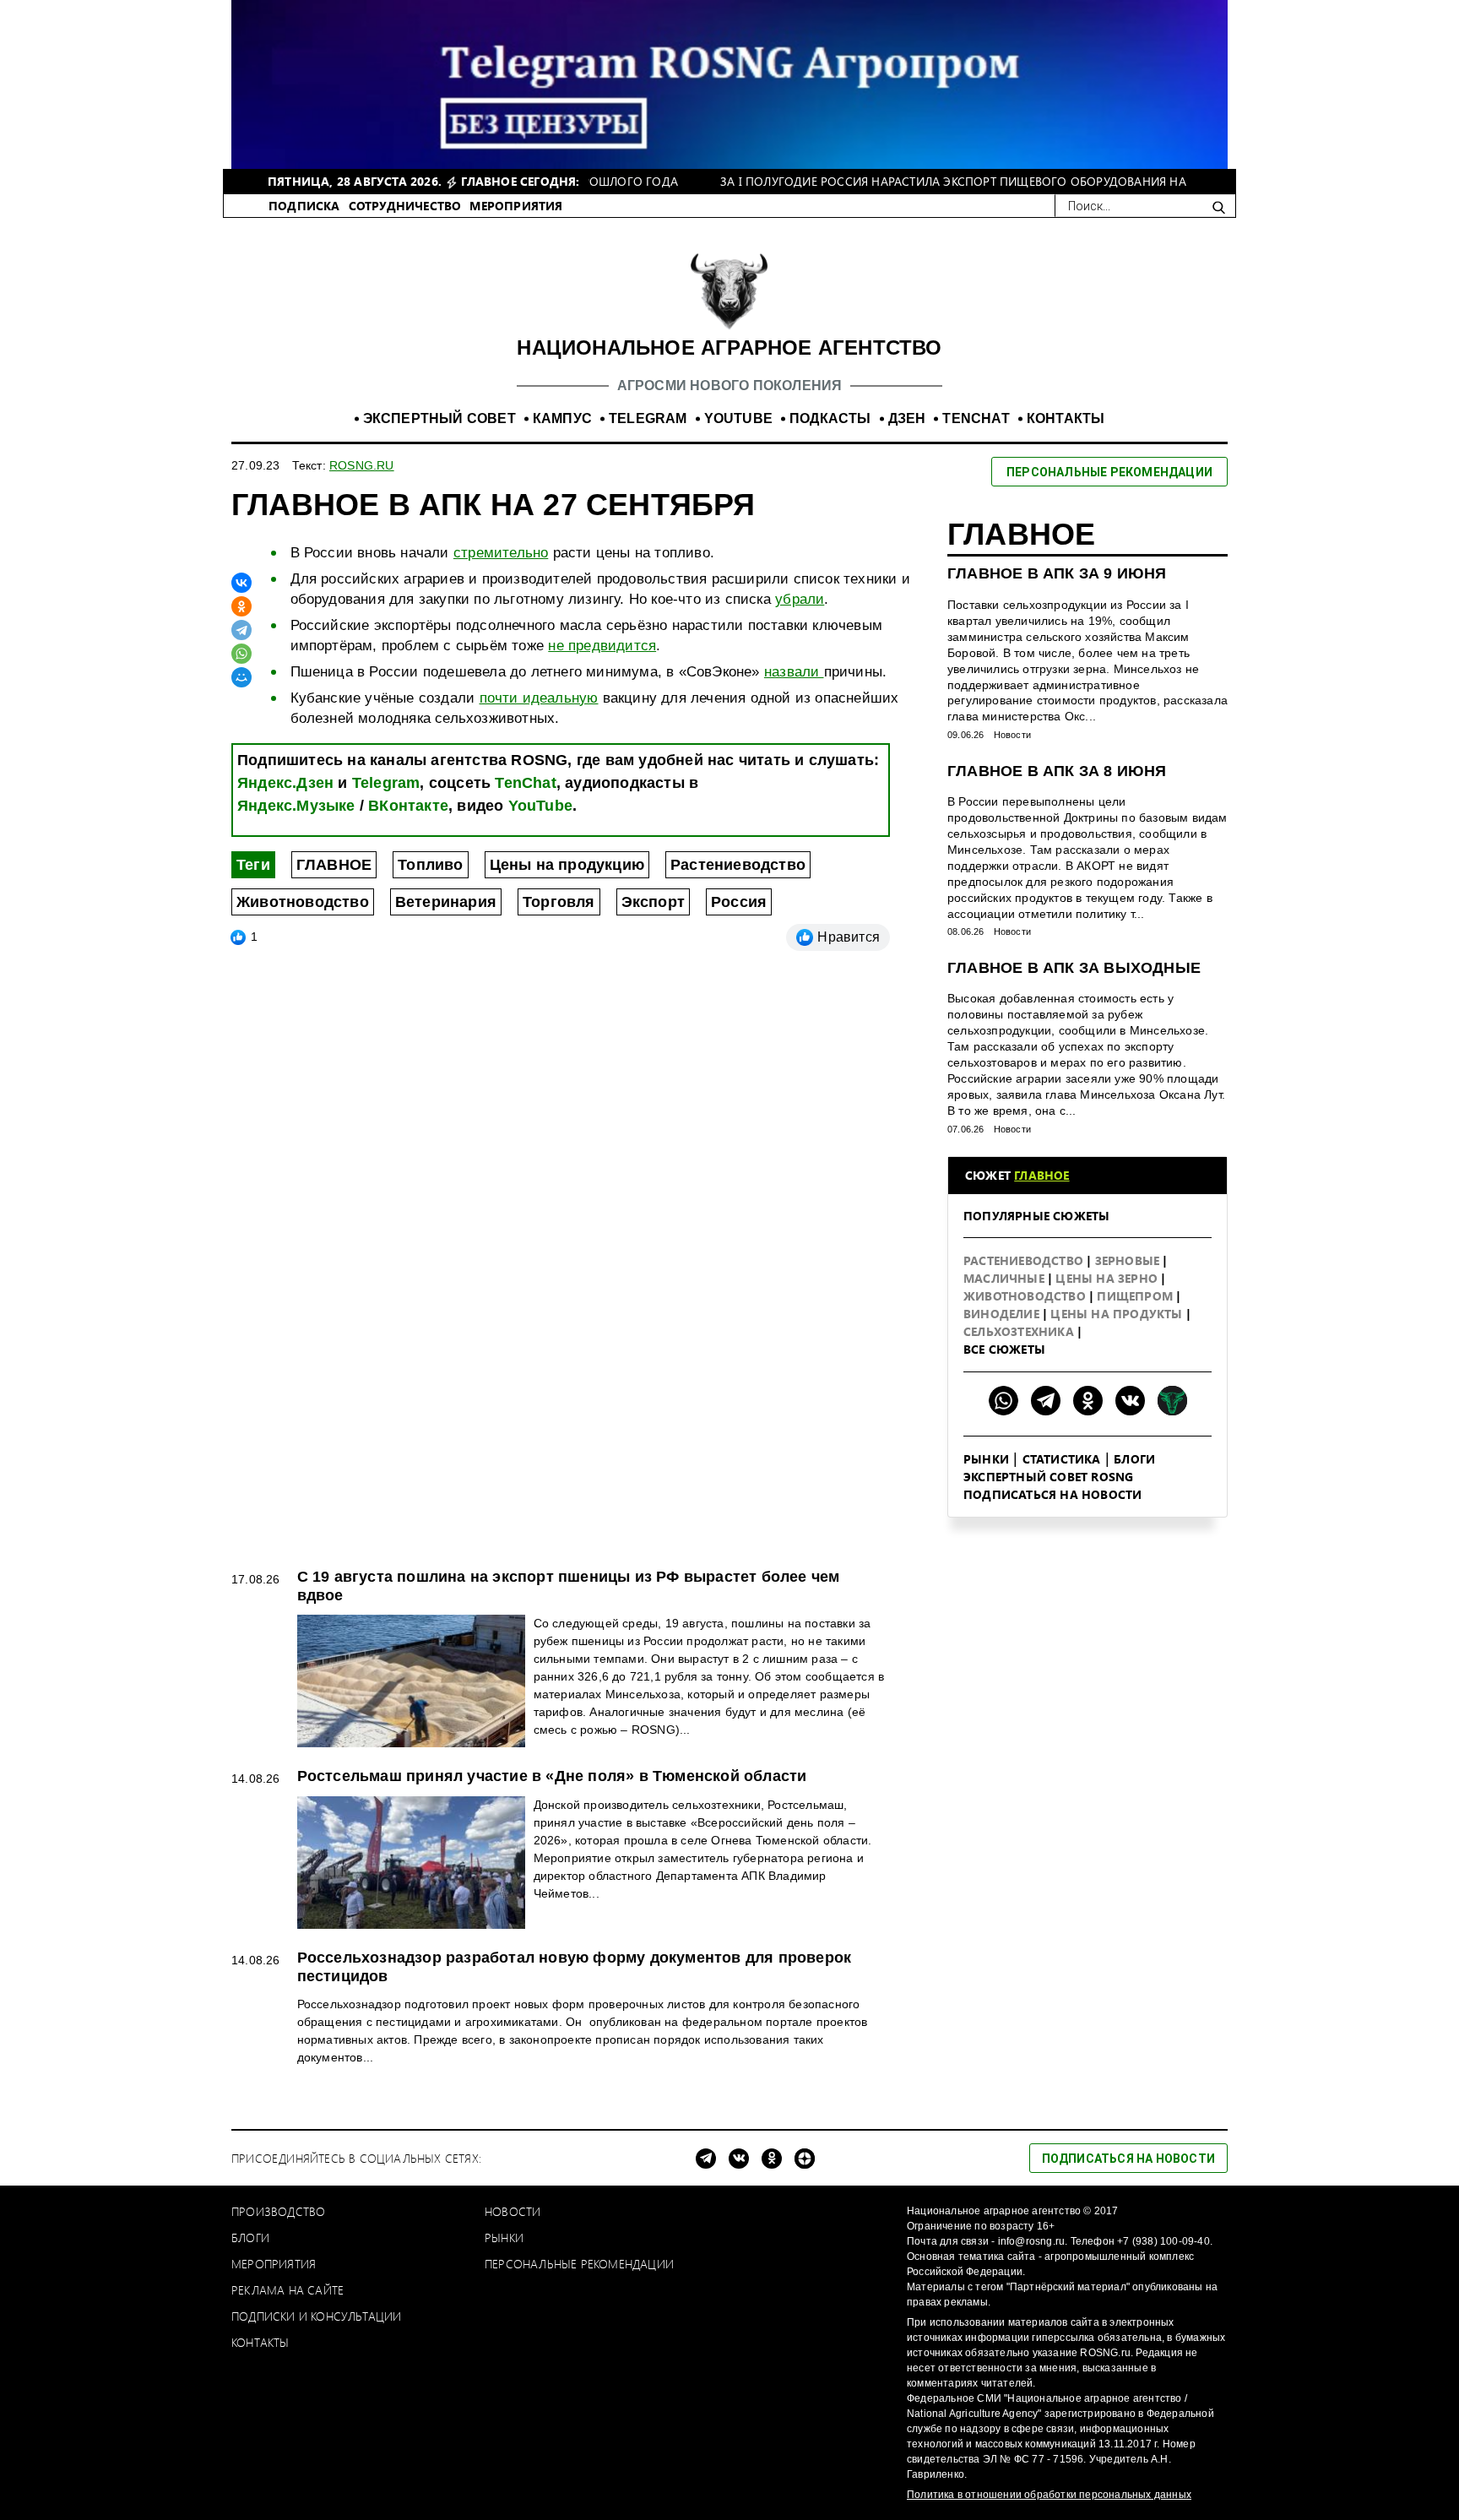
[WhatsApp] (241, 654)
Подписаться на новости (1052, 1494)
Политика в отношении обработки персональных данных (1049, 2495)
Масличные (1006, 1278)
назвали (794, 672)
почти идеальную (539, 698)
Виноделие (1003, 1314)
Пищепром (1136, 1296)
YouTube (540, 806)
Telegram (386, 783)
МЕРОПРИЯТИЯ (516, 206)
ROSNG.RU (362, 465)
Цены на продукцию (567, 865)
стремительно (501, 553)
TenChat (525, 783)
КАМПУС (562, 418)
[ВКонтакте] (241, 583)
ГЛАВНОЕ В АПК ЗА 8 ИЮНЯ (1057, 771)
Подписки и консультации (317, 2316)
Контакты (260, 2342)
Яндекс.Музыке (296, 806)
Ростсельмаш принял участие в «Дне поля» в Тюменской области (552, 1776)
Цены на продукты (1118, 1314)
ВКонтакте (408, 806)
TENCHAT (976, 418)
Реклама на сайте (287, 2290)
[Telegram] (241, 630)
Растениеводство (738, 865)
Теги (253, 865)
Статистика (1062, 1459)
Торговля (559, 902)
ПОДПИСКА (304, 206)
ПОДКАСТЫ (830, 418)
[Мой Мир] (241, 677)
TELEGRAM (648, 418)
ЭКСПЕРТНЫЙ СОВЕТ (439, 418)
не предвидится (602, 646)
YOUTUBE (738, 418)
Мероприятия (274, 2264)
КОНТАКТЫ (1066, 418)
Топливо (430, 865)
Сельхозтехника (1020, 1331)
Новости (1012, 735)
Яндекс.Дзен (285, 783)
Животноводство (303, 902)
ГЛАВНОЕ (334, 865)
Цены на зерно (1108, 1278)
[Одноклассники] (241, 606)
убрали (800, 599)
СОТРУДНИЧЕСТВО (405, 206)
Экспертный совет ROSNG (1048, 1477)
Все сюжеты (1004, 1349)
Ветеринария (446, 902)
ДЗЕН (907, 418)
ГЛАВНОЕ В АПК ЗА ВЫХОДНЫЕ (1074, 968)
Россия (739, 902)
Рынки (986, 1459)
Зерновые (1129, 1260)
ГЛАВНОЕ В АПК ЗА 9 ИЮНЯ (1057, 573)
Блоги (1134, 1459)
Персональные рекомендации (579, 2264)
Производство (278, 2211)
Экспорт (653, 902)
